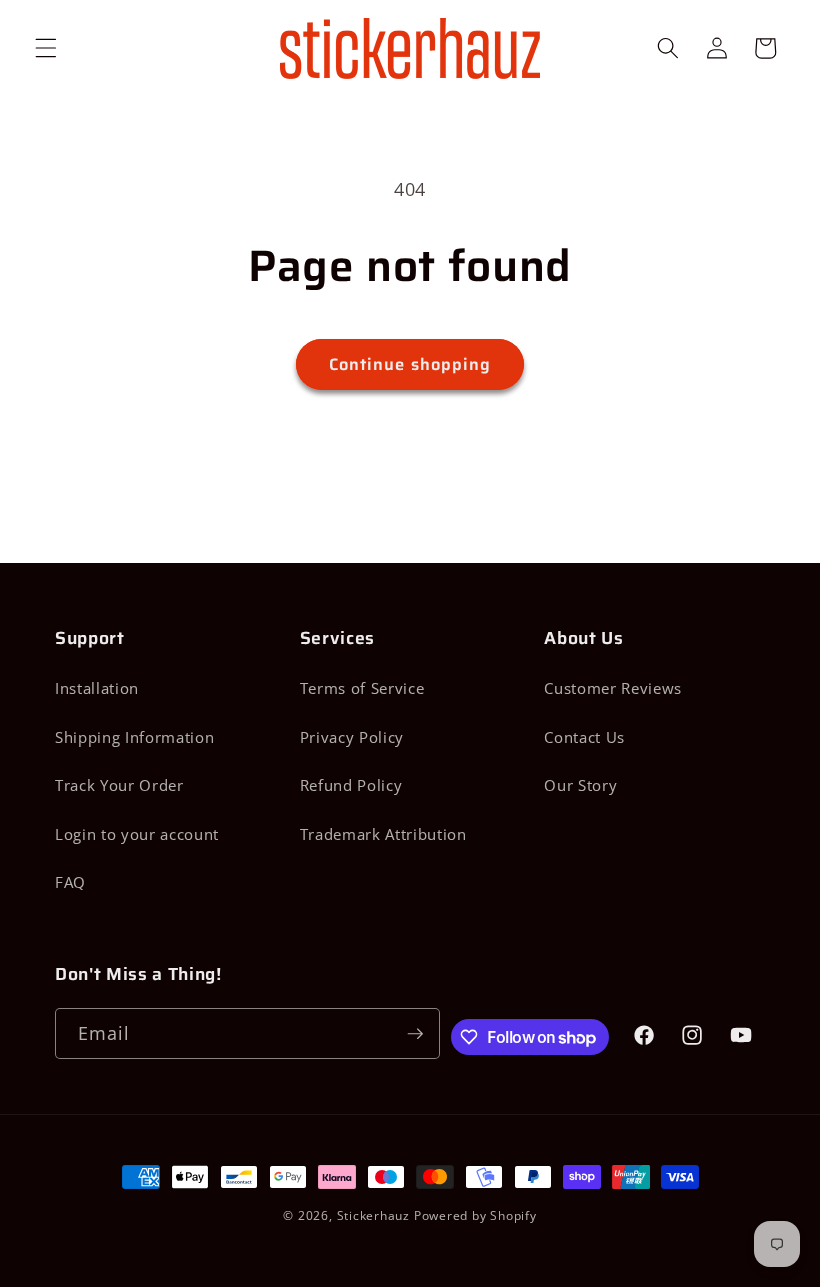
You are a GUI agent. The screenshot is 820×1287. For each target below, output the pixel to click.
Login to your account (137, 834)
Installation (97, 688)
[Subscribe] (415, 1034)
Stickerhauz (373, 1215)
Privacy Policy (352, 737)
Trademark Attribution (383, 834)
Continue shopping (410, 364)
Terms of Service (362, 688)
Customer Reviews (613, 688)
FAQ (70, 882)
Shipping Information (134, 737)
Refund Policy (351, 785)
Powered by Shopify (475, 1215)
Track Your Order (119, 785)
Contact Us (584, 737)
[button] (46, 48)
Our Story (580, 785)
